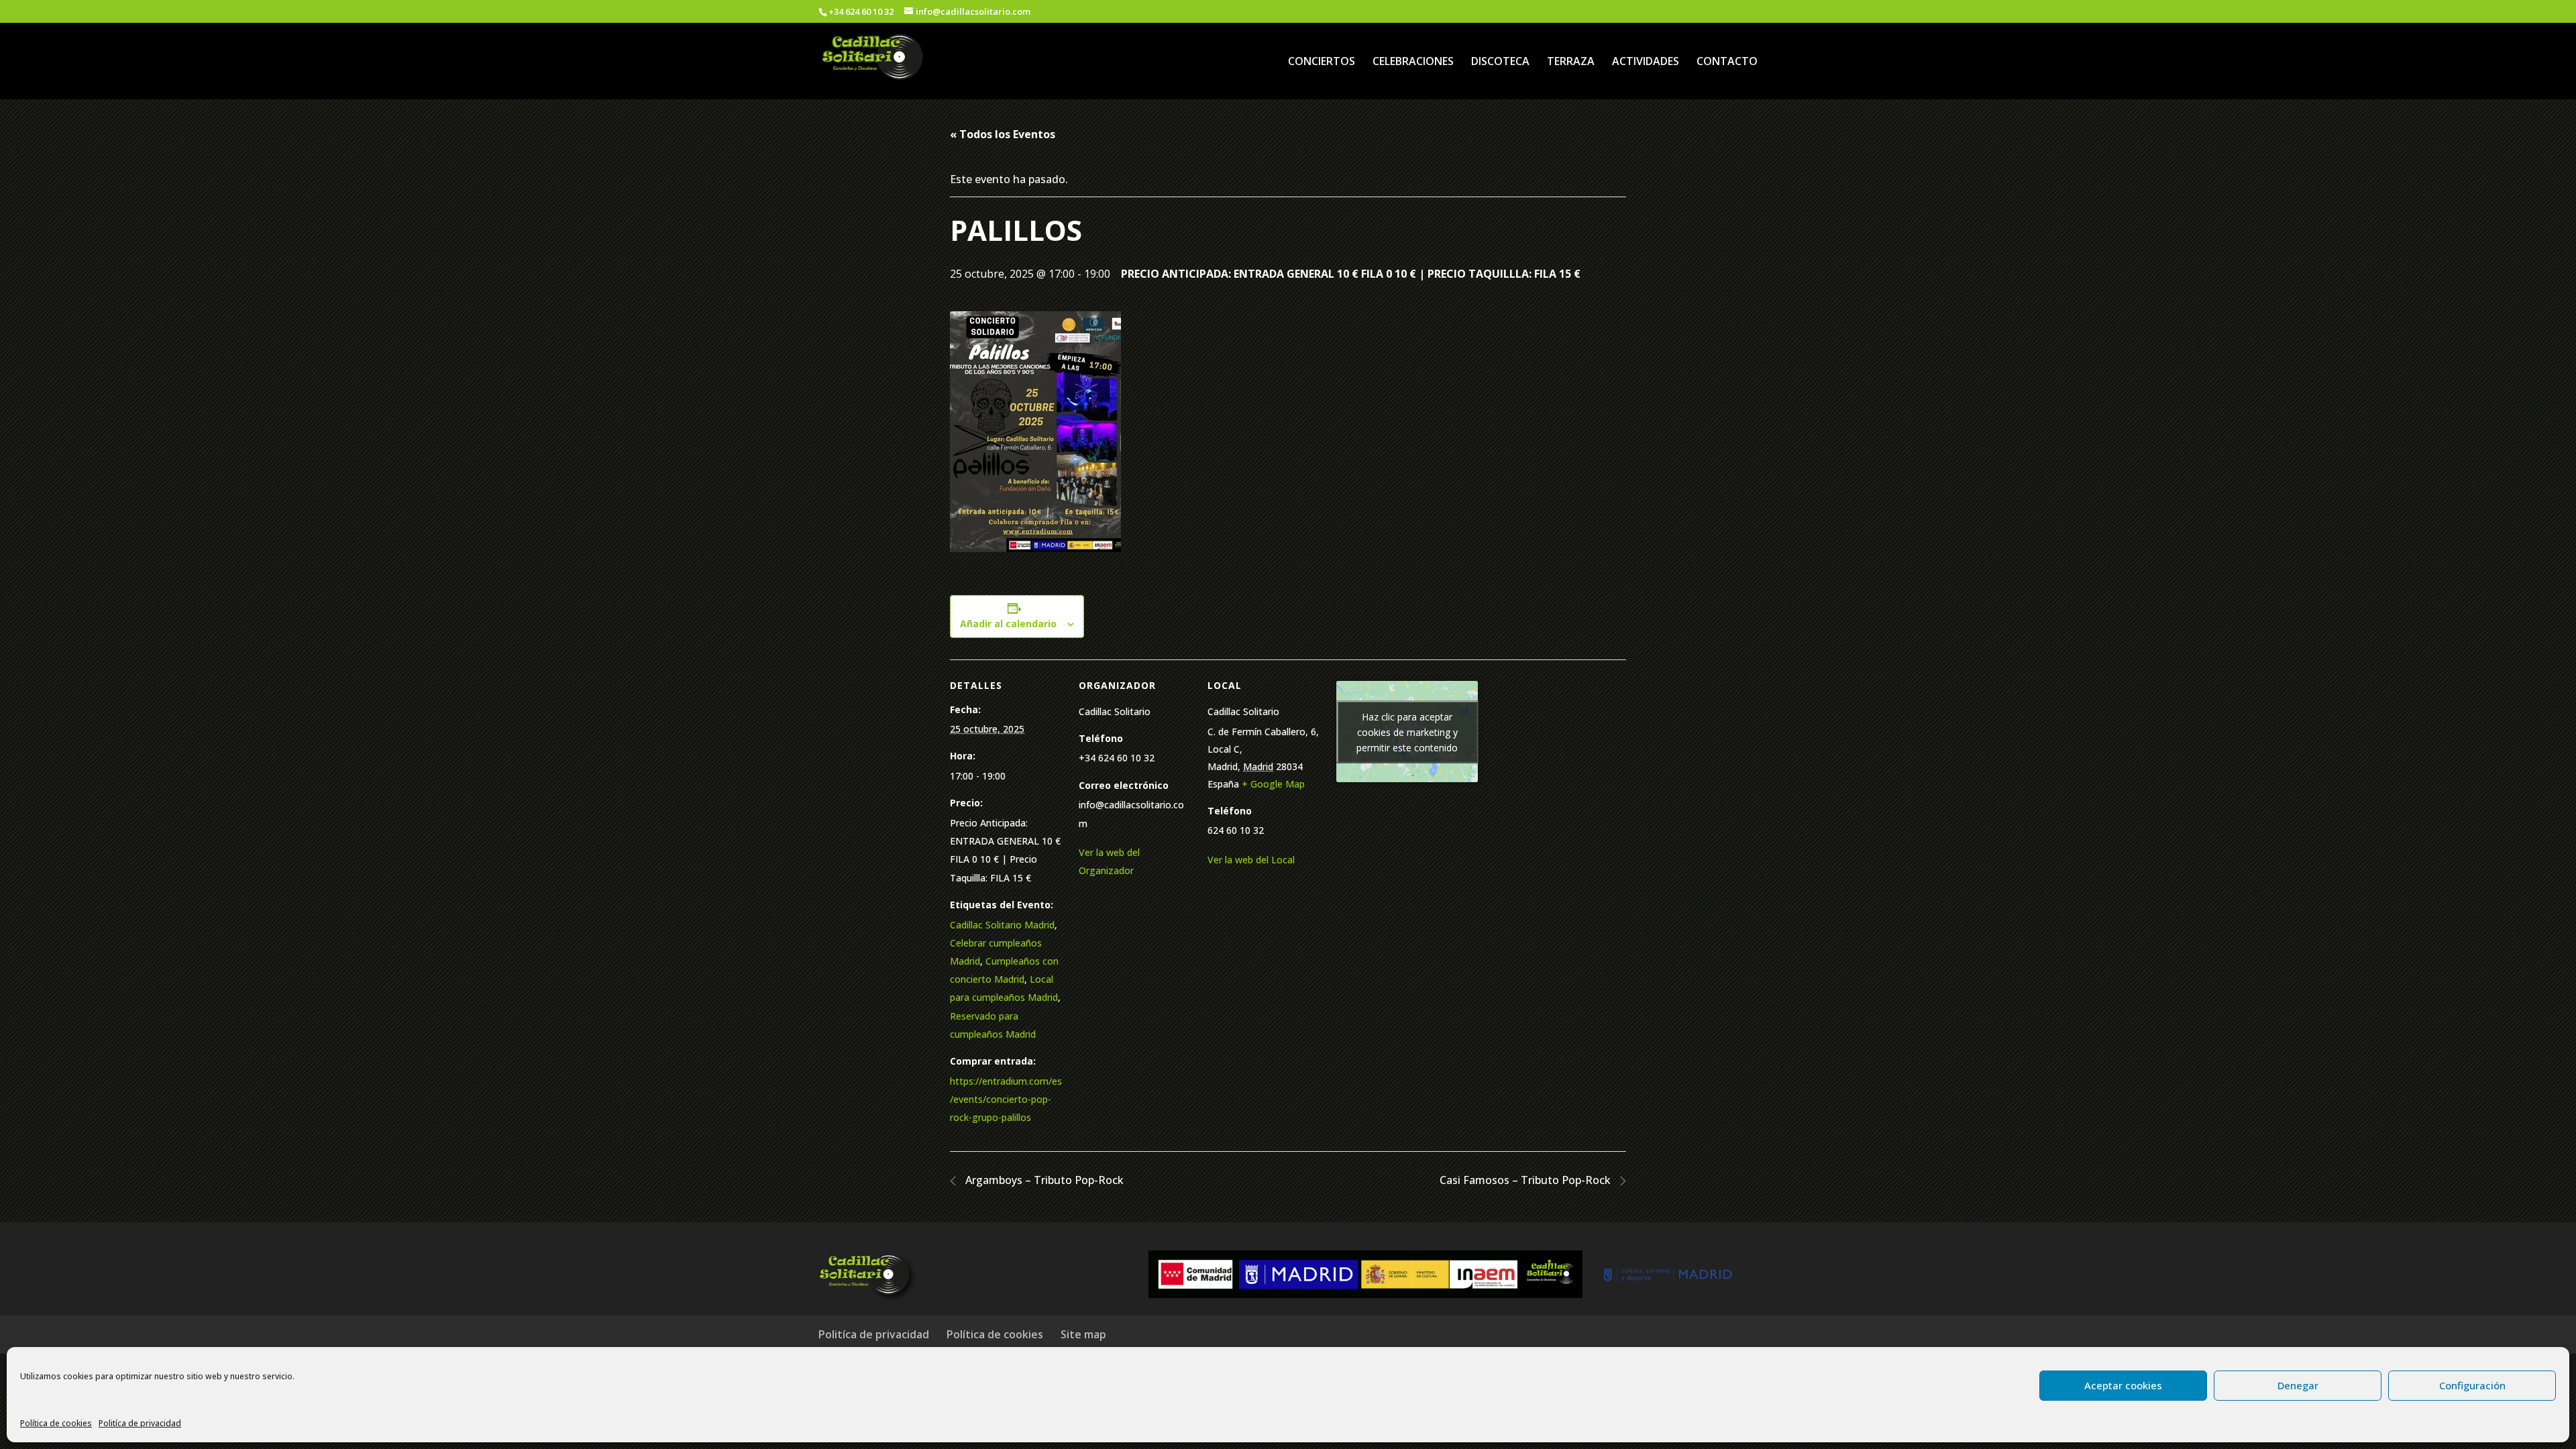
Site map (1083, 1334)
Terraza (1571, 62)
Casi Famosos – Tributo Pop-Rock (1526, 1180)
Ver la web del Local (1251, 860)
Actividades (1646, 62)
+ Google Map (1273, 784)
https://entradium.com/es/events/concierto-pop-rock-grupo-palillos (1006, 1099)
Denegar (2298, 1385)
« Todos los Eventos (1003, 134)
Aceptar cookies (2123, 1385)
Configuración (2472, 1385)
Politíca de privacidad (140, 1423)
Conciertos (1322, 62)
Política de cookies (56, 1423)
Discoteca (1500, 62)
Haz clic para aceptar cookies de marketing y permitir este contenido (1407, 732)
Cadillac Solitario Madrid (1002, 925)
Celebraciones (1413, 62)
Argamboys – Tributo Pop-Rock (1043, 1180)
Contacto (1727, 62)
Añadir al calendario (1008, 624)
